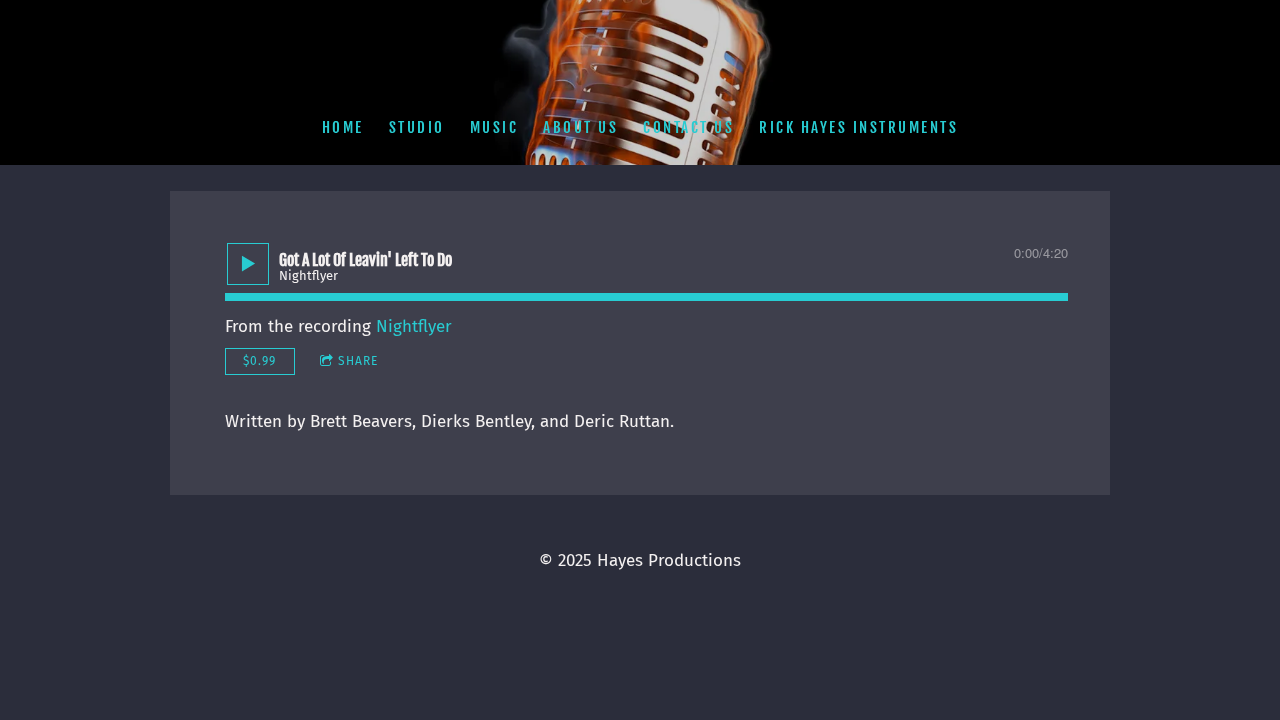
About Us (580, 127)
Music (494, 127)
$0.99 (259, 361)
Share (358, 361)
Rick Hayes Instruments (858, 127)
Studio (417, 127)
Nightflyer (414, 326)
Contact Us (688, 127)
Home (343, 127)
